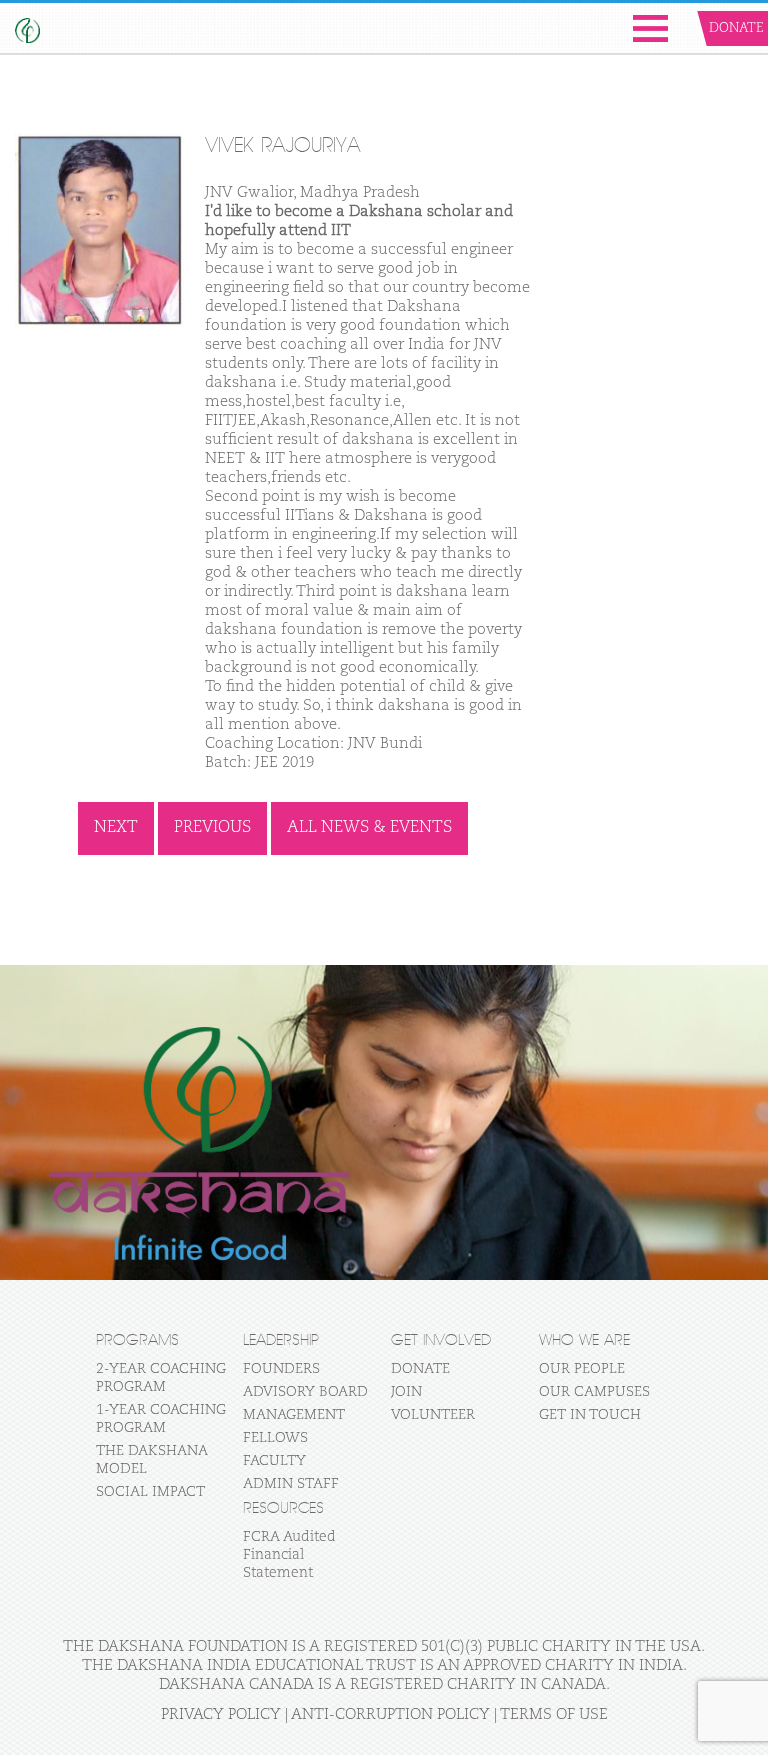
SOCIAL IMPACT (150, 1492)
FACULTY (274, 1461)
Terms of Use (554, 1714)
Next (116, 828)
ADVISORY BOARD (305, 1392)
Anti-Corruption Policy (390, 1714)
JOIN (406, 1392)
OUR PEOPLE (582, 1369)
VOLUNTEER (433, 1415)
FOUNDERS (281, 1369)
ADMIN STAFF (291, 1484)
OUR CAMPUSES (594, 1392)
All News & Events (369, 828)
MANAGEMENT (294, 1415)
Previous (212, 828)
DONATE (420, 1369)
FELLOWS (275, 1438)
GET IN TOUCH (590, 1415)
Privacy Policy (221, 1714)
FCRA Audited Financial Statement (289, 1555)
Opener (650, 28)
